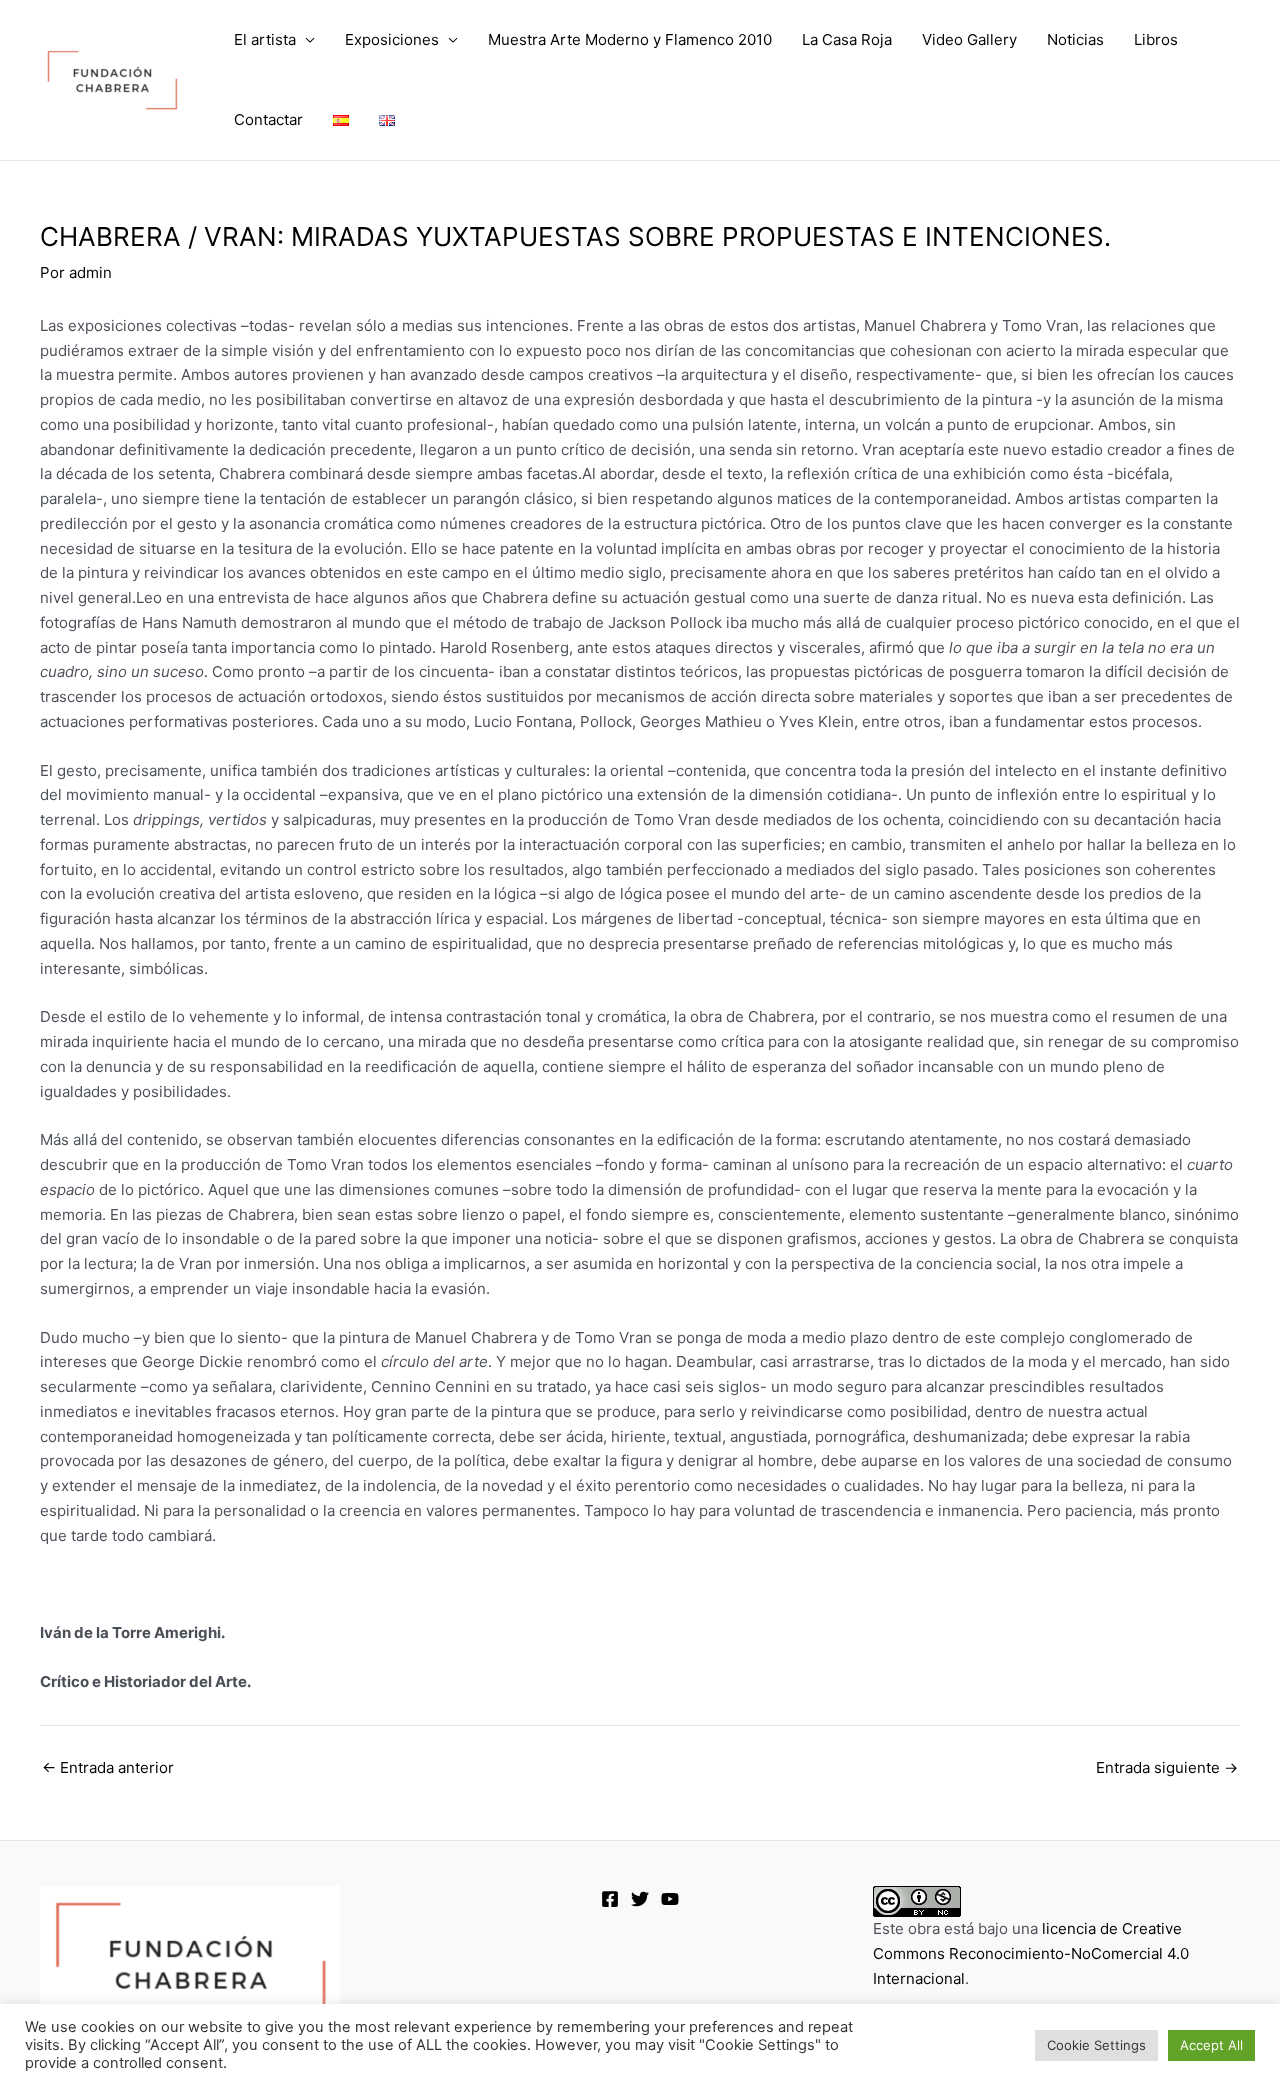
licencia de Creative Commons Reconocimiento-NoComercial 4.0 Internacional (1031, 1953)
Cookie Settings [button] (1096, 2045)
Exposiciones (392, 39)
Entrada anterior (108, 1767)
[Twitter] (640, 1899)
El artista (265, 39)
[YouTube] (670, 1899)
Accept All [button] (1211, 2045)
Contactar (268, 119)
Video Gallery (969, 39)
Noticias (1075, 39)
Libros (1156, 39)
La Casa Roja (847, 39)
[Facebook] (610, 1899)
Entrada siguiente (1167, 1767)
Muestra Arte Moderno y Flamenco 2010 (630, 39)
